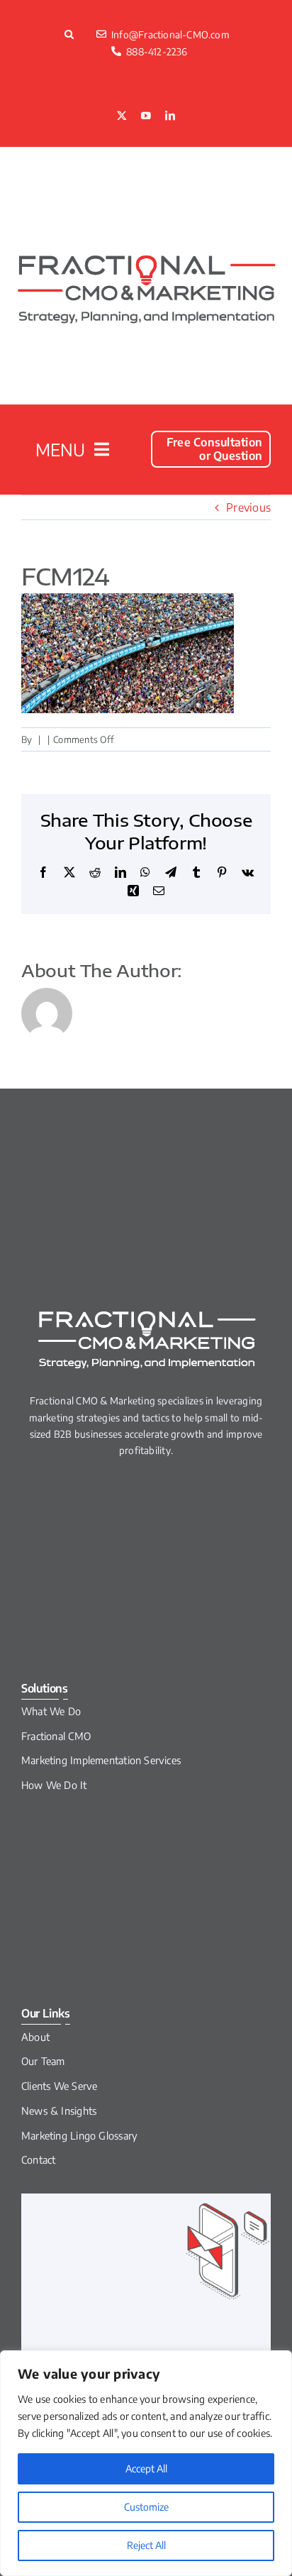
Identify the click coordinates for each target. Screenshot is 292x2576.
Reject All (146, 2545)
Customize (146, 2507)
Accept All (146, 2468)
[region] (146, 2463)
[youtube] (146, 116)
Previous (248, 507)
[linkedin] (170, 116)
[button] (71, 34)
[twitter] (122, 116)
